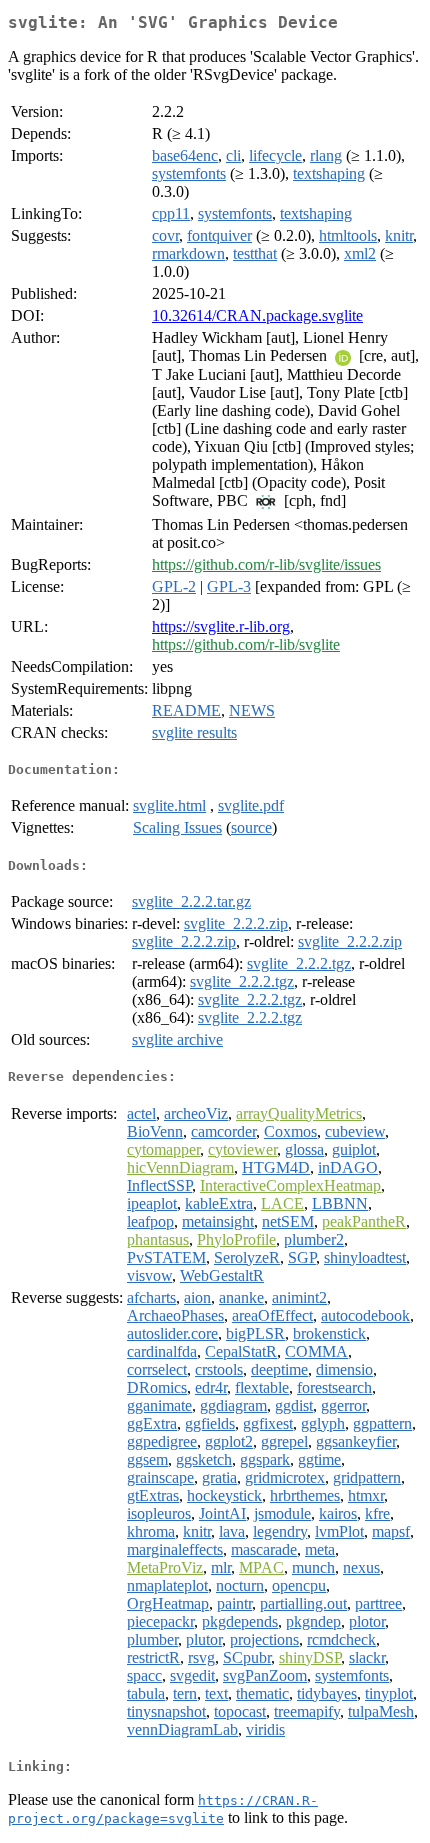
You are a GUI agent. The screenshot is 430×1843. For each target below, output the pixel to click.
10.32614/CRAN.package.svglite (257, 315)
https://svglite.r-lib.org (221, 626)
